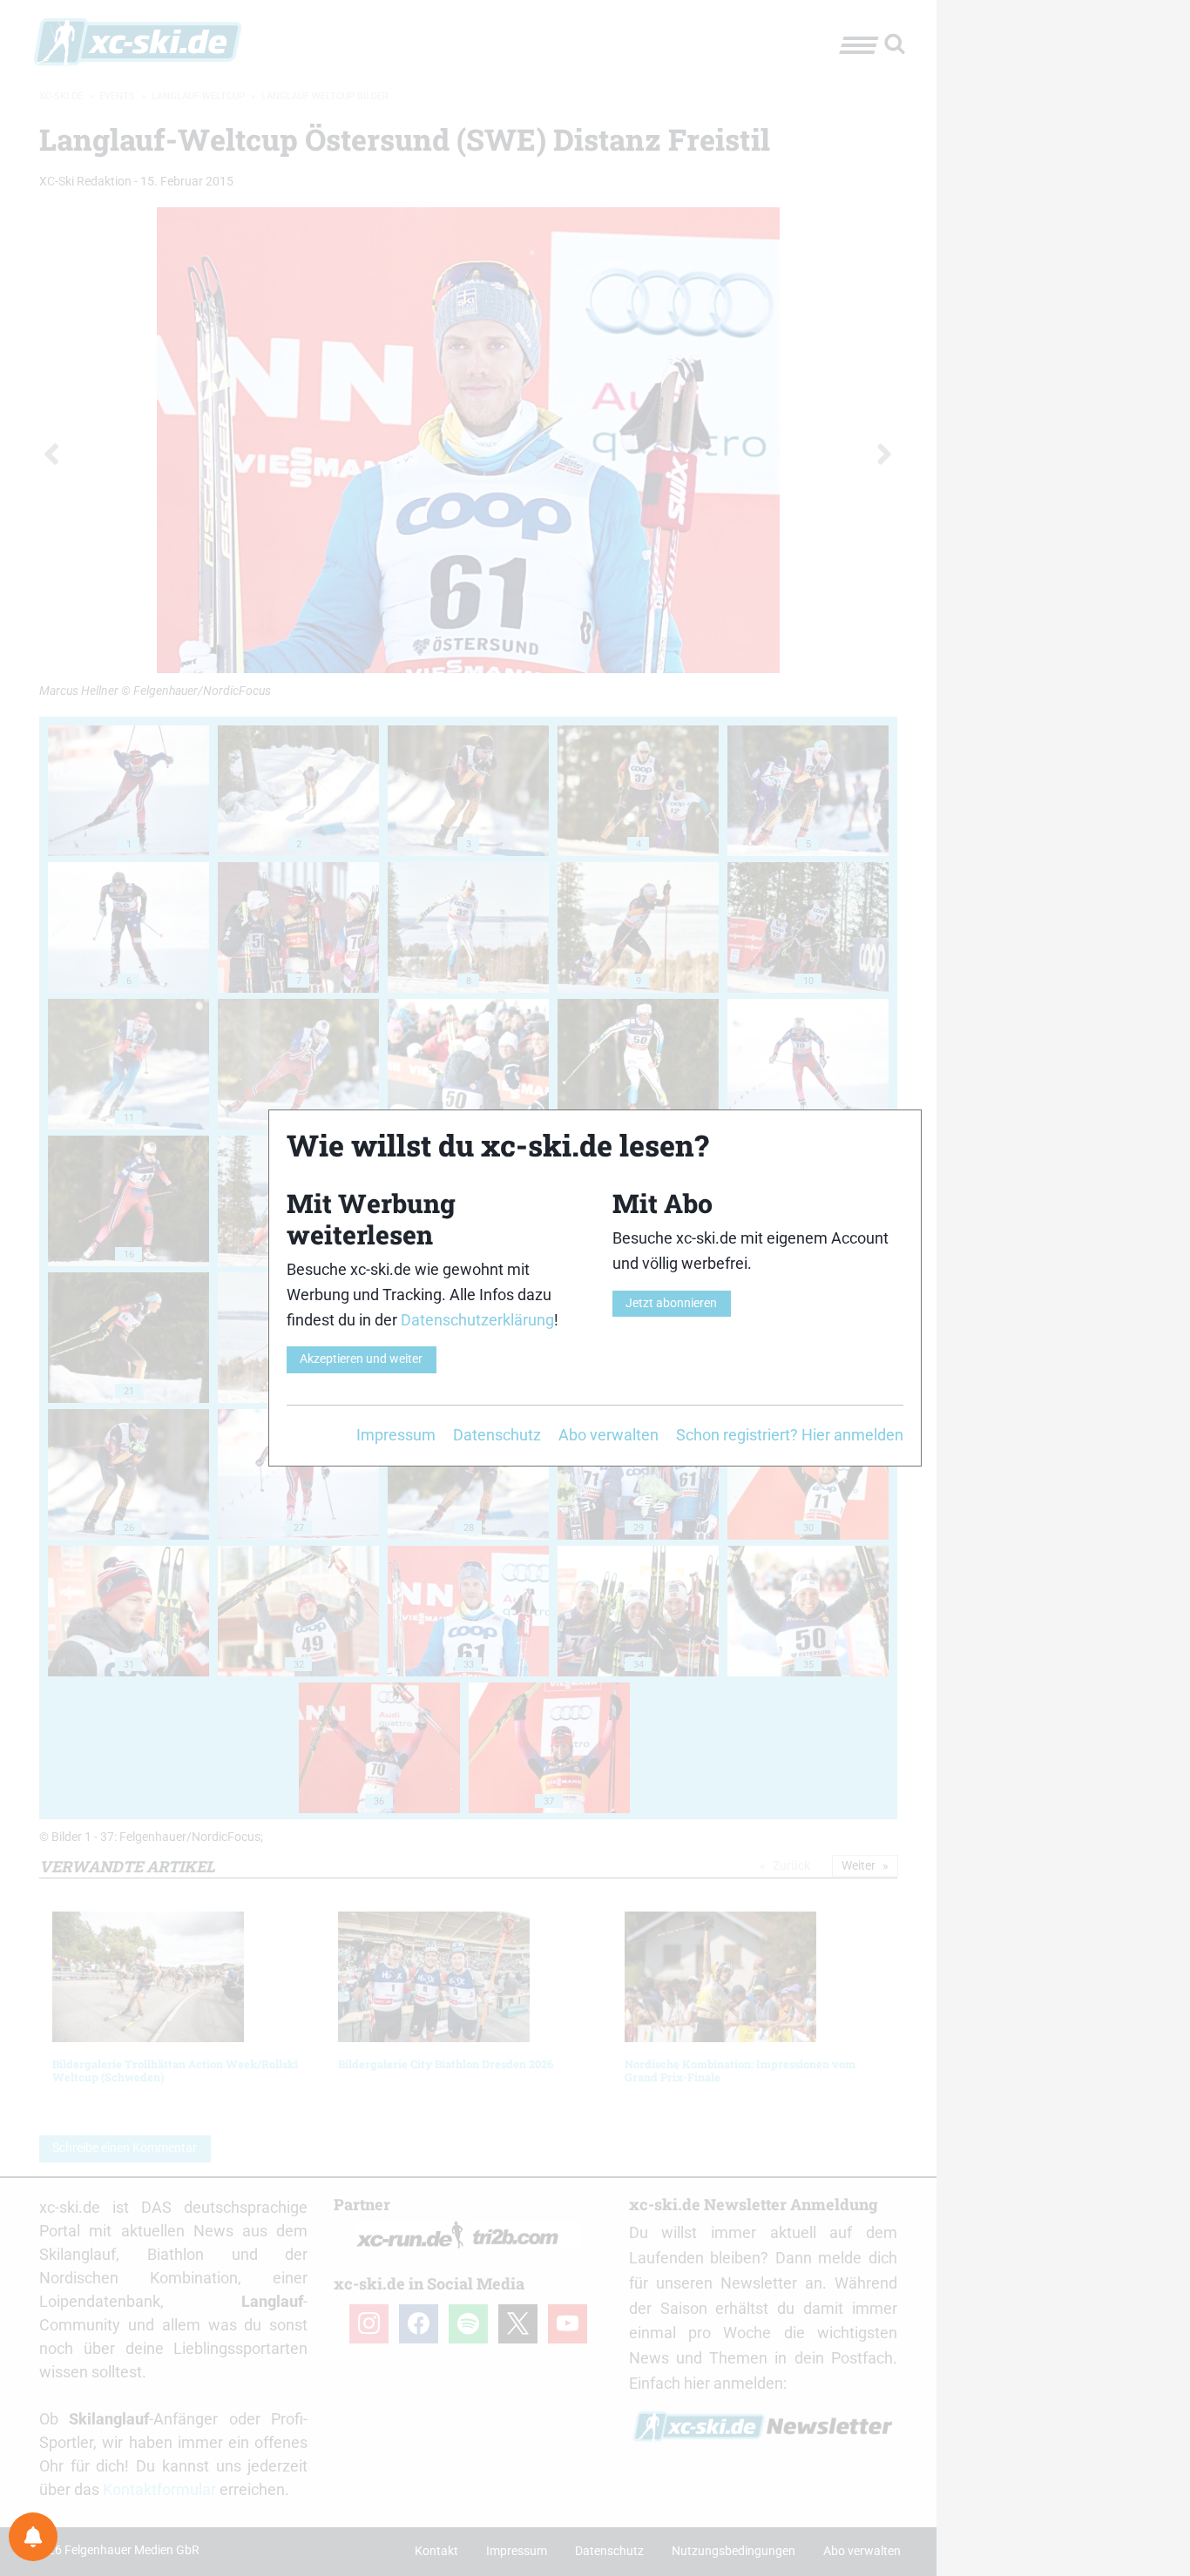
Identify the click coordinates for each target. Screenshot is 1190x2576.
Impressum (396, 1435)
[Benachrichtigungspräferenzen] (33, 2537)
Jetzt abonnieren (671, 1303)
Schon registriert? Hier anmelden (790, 1435)
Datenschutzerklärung (477, 1320)
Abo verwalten (609, 1435)
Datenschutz (497, 1435)
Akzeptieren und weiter (361, 1359)
